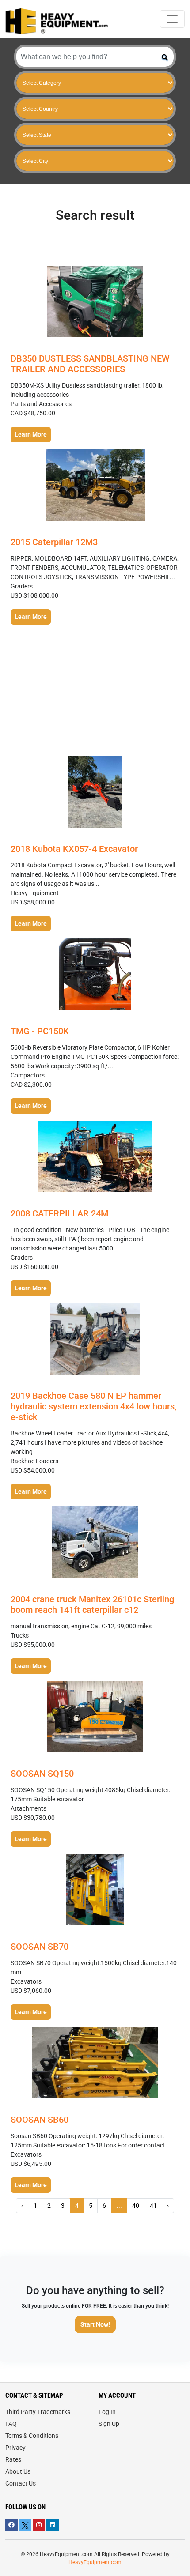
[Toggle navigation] (172, 19)
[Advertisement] (95, 691)
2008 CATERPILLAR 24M (59, 1213)
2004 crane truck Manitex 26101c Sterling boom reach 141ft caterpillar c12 (92, 1604)
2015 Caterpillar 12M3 (54, 542)
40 (136, 2206)
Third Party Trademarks (38, 2412)
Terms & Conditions (32, 2436)
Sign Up (109, 2424)
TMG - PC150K (40, 1031)
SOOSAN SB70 (40, 1947)
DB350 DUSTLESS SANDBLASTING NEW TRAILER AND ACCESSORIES (90, 364)
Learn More (31, 434)
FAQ (11, 2424)
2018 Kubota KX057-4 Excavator (74, 849)
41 (153, 2206)
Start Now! (95, 2324)
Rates (13, 2459)
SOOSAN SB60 (40, 2120)
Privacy (15, 2448)
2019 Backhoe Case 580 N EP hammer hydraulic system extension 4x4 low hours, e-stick (93, 1406)
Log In (107, 2412)
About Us (18, 2471)
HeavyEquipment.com (95, 2562)
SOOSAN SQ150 (42, 1774)
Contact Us (21, 2483)
